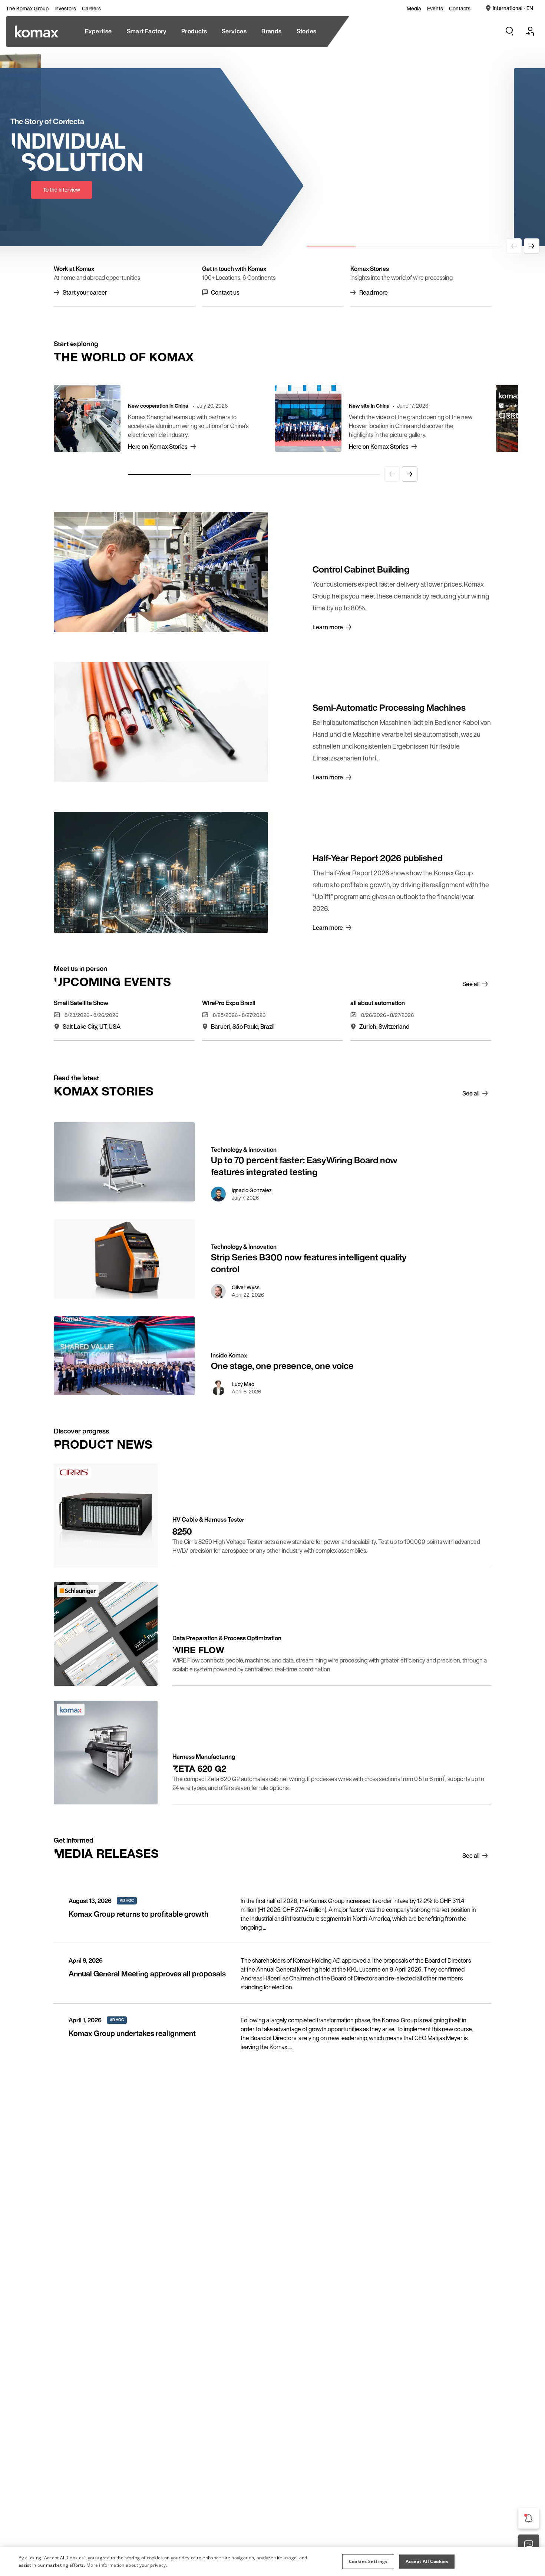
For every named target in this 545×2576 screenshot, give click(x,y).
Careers (91, 9)
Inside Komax (229, 1355)
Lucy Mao (243, 1384)
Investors (65, 9)
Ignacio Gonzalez (252, 1190)
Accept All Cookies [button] (427, 2561)
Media (414, 9)
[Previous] (514, 246)
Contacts (460, 9)
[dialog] (272, 2562)
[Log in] (530, 31)
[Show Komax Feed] (529, 2518)
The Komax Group (27, 9)
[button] (368, 2562)
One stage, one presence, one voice (282, 1366)
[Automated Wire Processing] (37, 32)
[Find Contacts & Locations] (529, 2545)
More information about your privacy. (127, 2565)
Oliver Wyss (246, 1287)
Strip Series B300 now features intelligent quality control (309, 1263)
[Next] (532, 246)
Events (435, 9)
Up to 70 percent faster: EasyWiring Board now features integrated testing (304, 1166)
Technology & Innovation (244, 1150)
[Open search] (509, 31)
